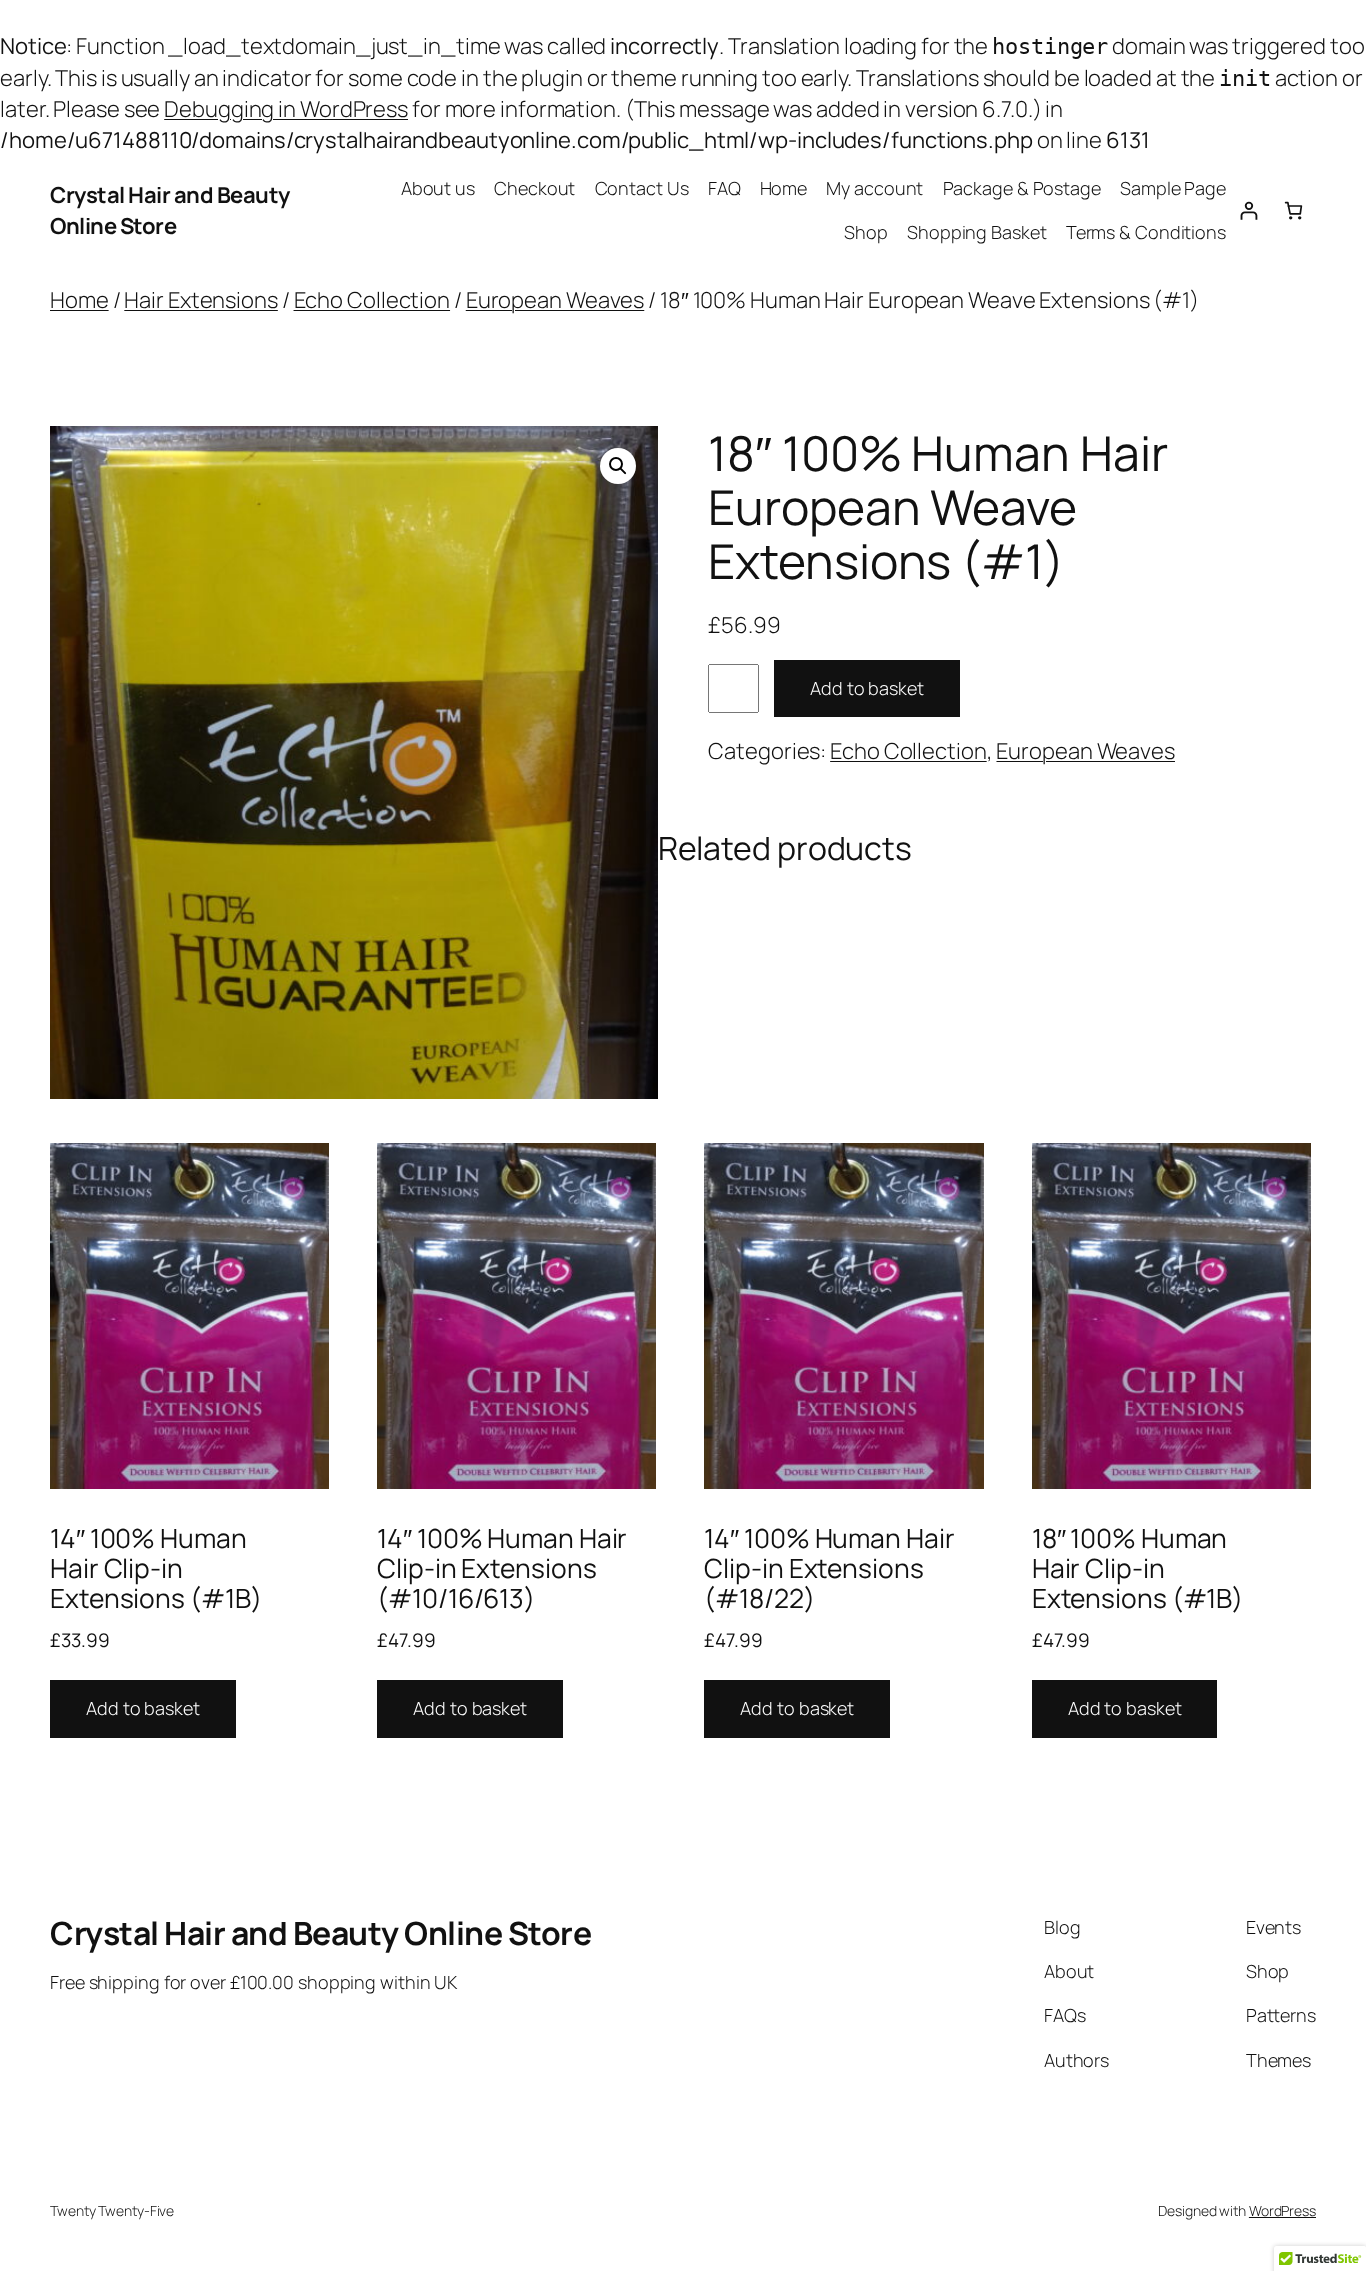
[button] (618, 466)
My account (874, 188)
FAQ (724, 188)
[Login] (1248, 210)
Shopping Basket (977, 232)
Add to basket (867, 688)
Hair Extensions (201, 300)
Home (784, 188)
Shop (866, 232)
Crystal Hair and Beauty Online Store (170, 210)
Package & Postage (1022, 188)
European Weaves (555, 300)
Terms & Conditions (1146, 232)
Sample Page (1173, 188)
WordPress (1282, 2210)
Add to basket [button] (143, 1708)
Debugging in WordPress (286, 109)
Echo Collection (372, 300)
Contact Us (642, 188)
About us (438, 188)
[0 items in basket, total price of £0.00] (1293, 210)
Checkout (534, 188)
